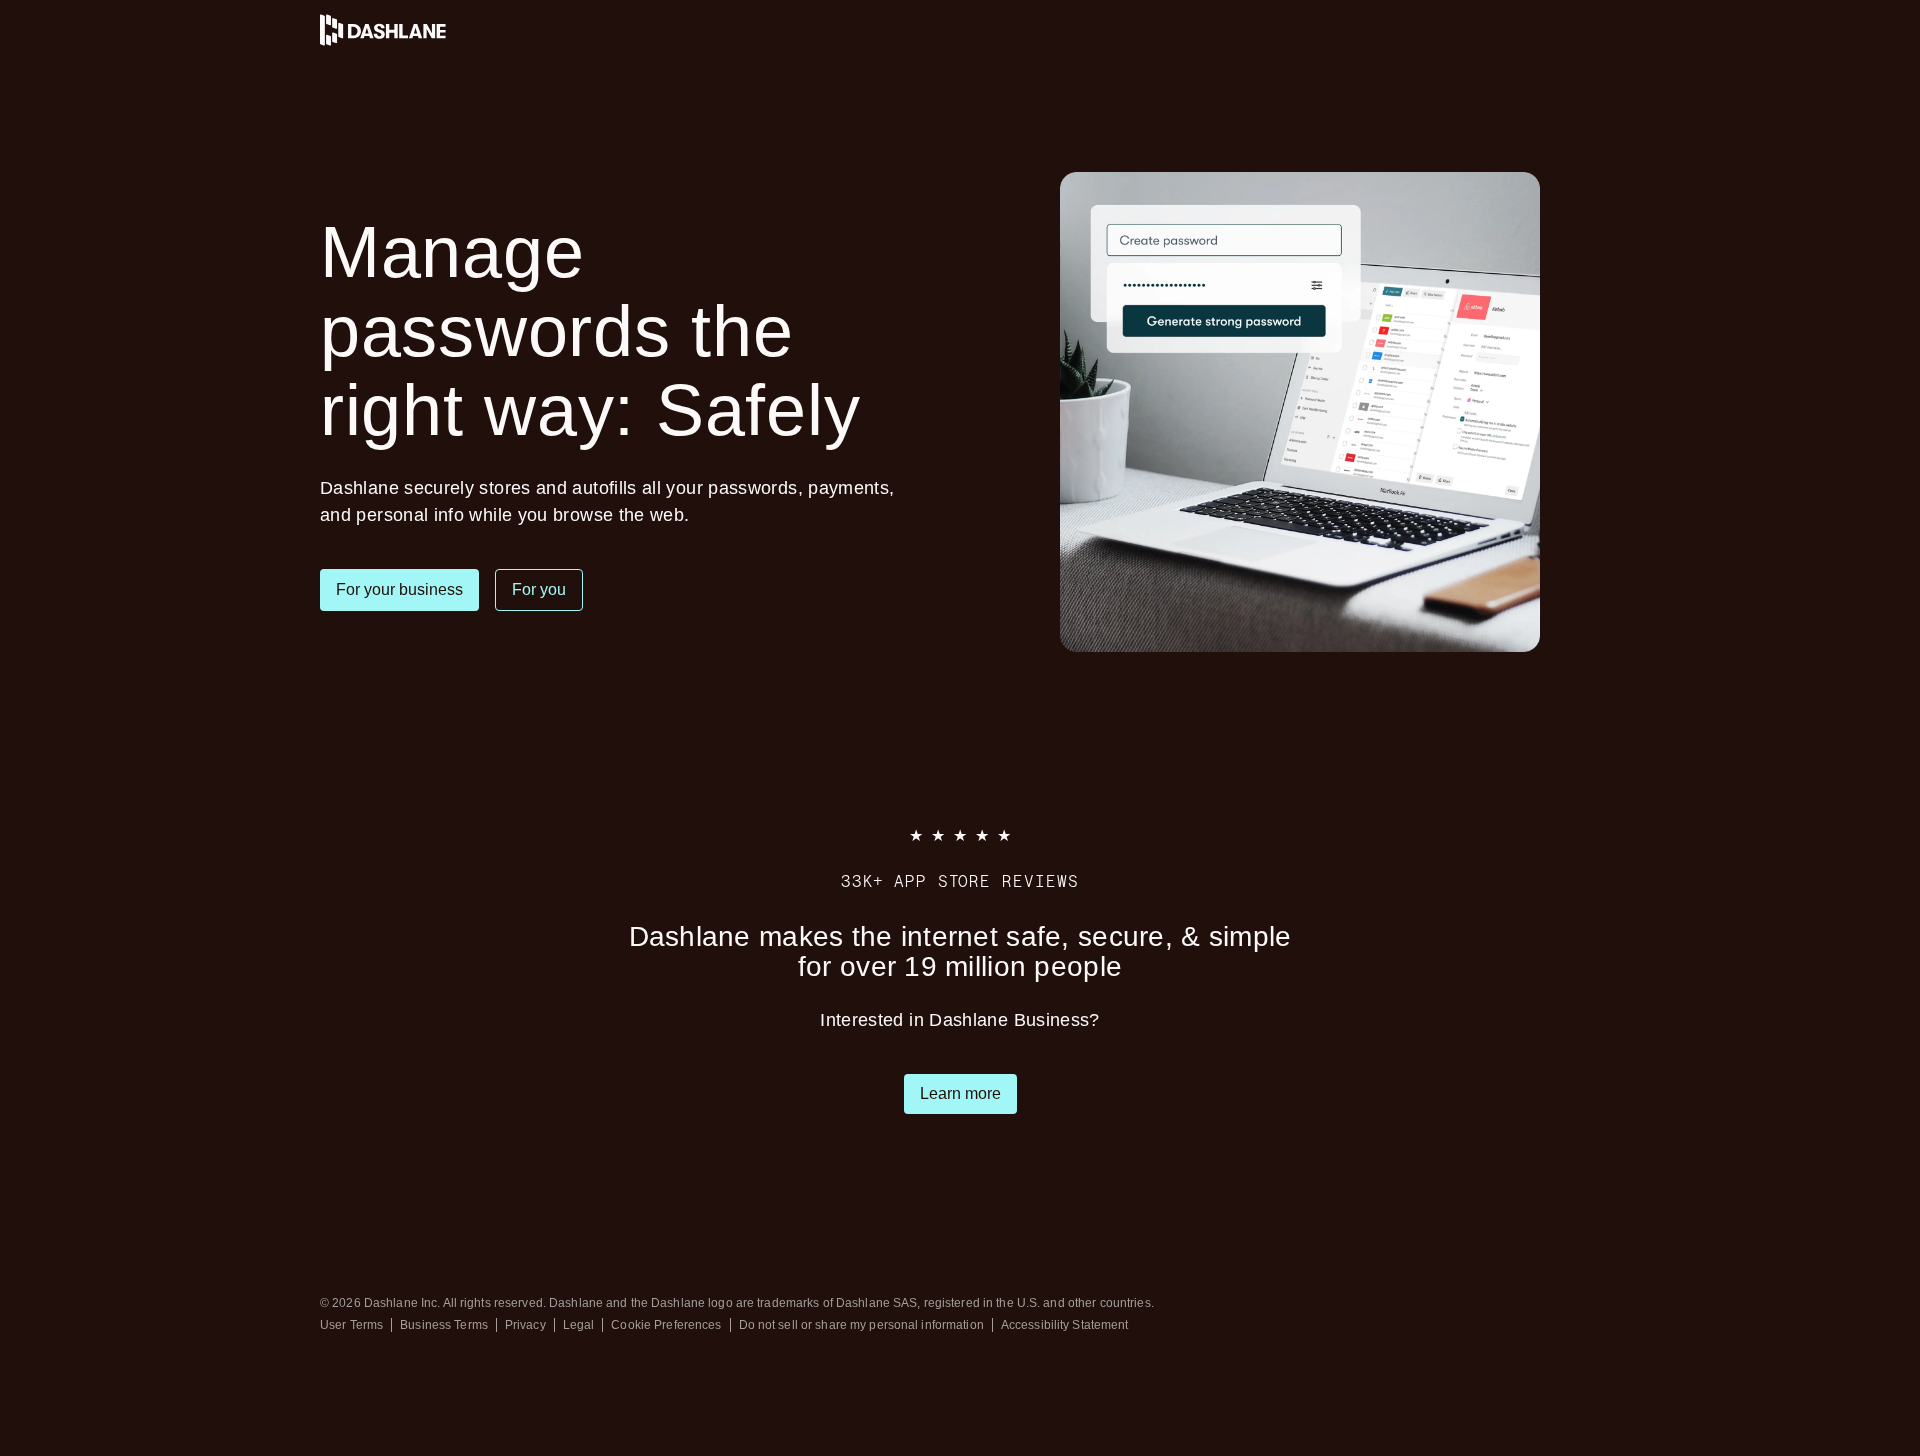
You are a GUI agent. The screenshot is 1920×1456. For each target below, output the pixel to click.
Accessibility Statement (1065, 1325)
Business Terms (444, 1325)
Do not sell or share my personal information (861, 1325)
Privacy (525, 1325)
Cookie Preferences (666, 1325)
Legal (579, 1325)
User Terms (351, 1325)
